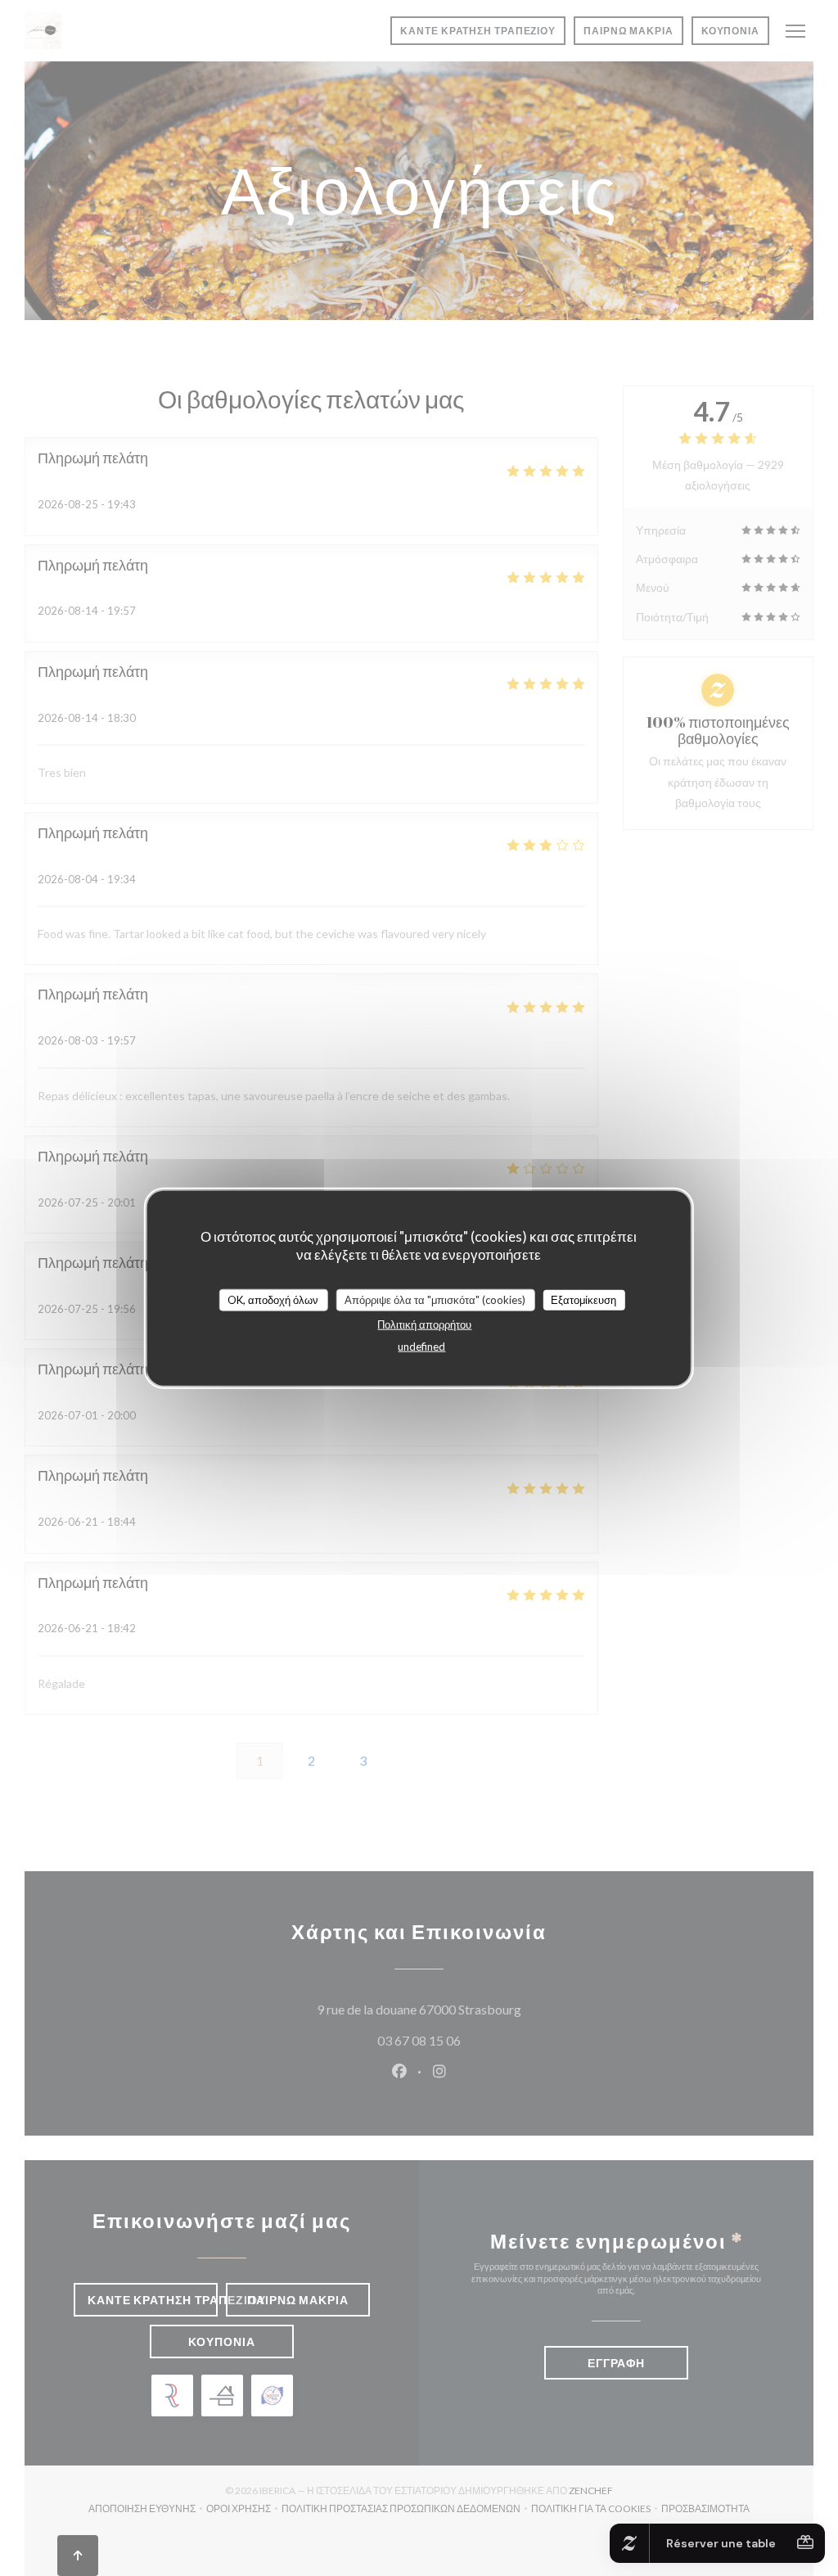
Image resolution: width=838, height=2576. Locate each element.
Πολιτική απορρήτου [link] (424, 1324)
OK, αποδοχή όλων (273, 1299)
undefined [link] (421, 1347)
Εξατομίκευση (583, 1299)
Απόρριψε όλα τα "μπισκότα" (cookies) (435, 1299)
